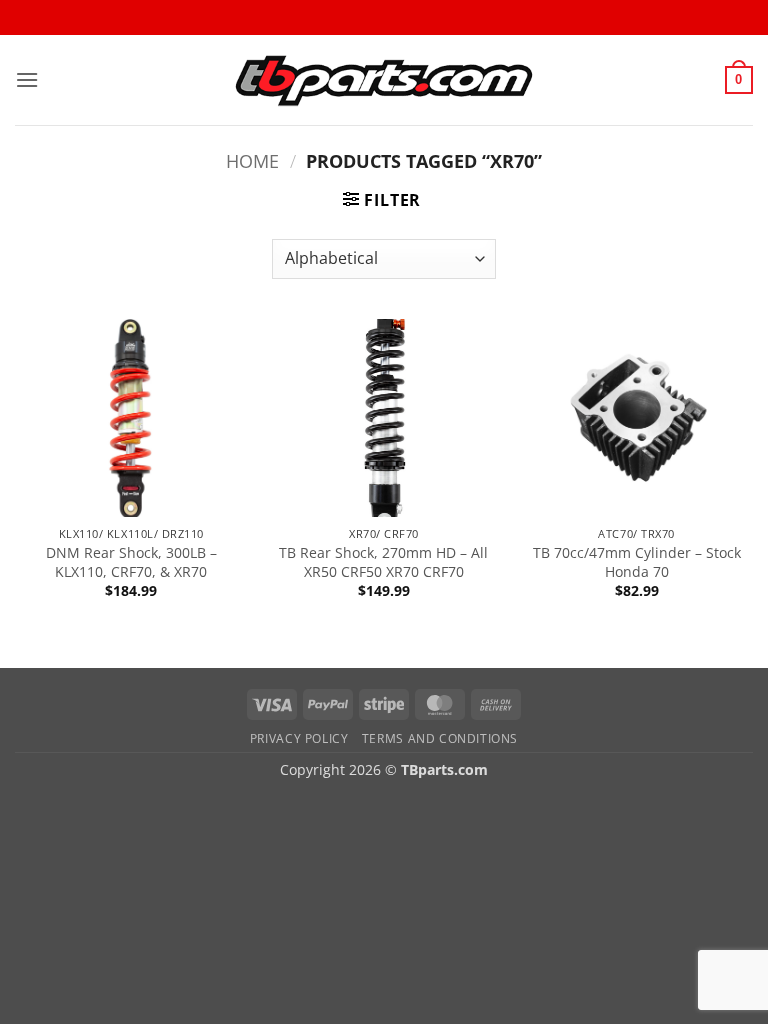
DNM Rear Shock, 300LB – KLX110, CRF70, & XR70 (131, 562)
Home (252, 160)
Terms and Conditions (440, 738)
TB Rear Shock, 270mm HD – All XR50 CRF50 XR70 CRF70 (383, 562)
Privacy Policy (299, 738)
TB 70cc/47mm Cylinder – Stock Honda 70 (637, 562)
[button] (27, 79)
